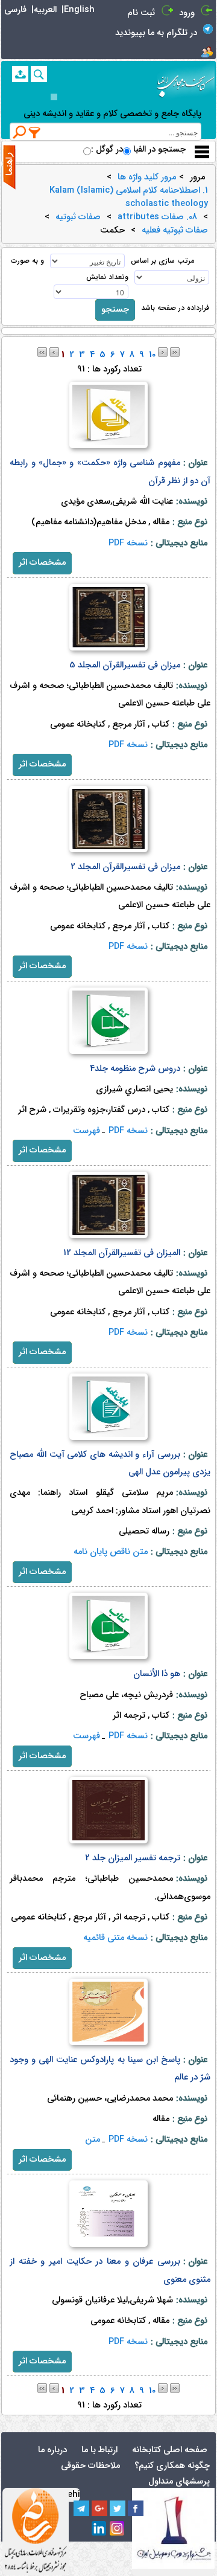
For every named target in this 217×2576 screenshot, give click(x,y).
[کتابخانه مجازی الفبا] (186, 82)
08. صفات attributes (157, 217)
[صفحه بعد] (163, 352)
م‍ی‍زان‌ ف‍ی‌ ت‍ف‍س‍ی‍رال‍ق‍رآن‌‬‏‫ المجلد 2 (125, 867)
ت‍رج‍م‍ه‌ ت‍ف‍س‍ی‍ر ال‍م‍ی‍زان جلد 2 (133, 1858)
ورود (187, 13)
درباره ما (52, 2450)
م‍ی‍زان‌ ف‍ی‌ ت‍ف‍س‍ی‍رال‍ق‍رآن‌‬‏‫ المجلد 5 (125, 665)
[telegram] (81, 2508)
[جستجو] (39, 74)
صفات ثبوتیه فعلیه (175, 231)
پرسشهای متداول (179, 2481)
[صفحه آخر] (175, 352)
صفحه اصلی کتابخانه (170, 2450)
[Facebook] (136, 2508)
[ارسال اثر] (20, 74)
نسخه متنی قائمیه (115, 1938)
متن (93, 2140)
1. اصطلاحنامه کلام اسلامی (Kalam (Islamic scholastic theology (129, 198)
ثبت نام (141, 13)
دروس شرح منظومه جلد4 (135, 1069)
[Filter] (35, 132)
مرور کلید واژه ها (147, 178)
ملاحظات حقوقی (90, 2466)
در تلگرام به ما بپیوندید (156, 33)
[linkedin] (99, 2529)
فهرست (86, 1131)
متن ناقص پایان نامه (111, 1552)
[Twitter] (118, 2508)
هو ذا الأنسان (157, 1674)
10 (152, 355)
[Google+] (99, 2508)
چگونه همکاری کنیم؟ (172, 2466)
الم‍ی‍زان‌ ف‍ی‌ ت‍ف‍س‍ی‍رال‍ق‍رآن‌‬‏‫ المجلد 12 (122, 1253)
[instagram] (118, 2529)
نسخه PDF (128, 543)
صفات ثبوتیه (78, 217)
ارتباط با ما (99, 2450)
